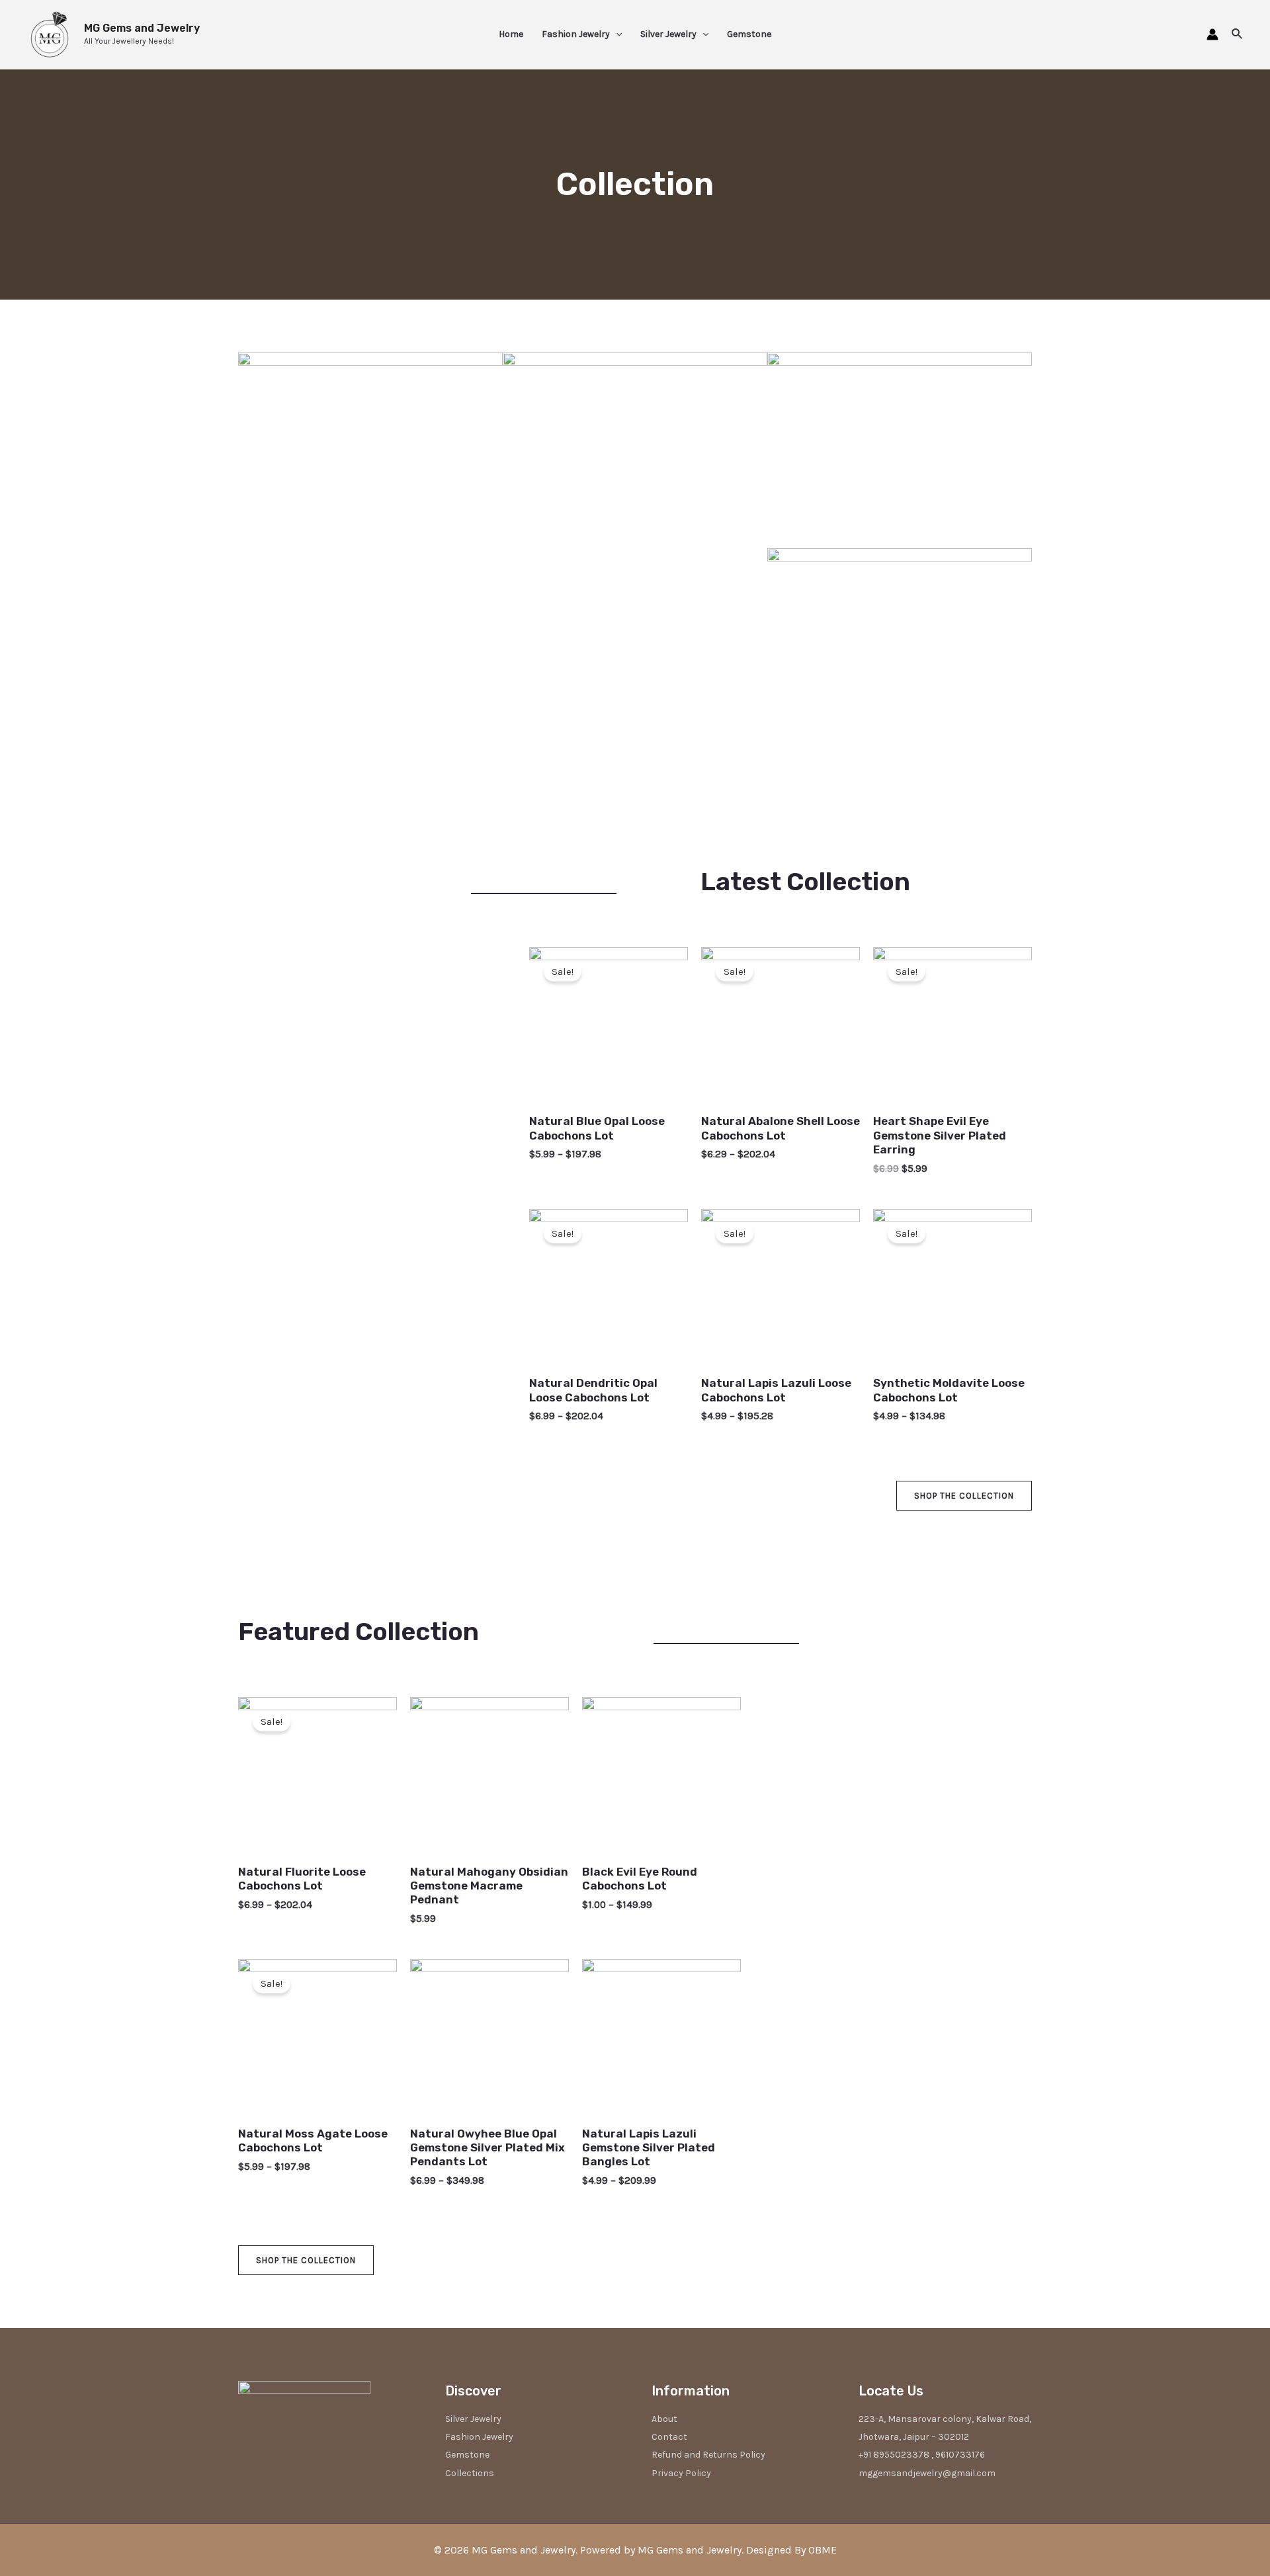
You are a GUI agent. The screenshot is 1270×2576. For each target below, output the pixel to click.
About (664, 2419)
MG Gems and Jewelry (142, 28)
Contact (669, 2437)
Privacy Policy (681, 2473)
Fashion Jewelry (576, 34)
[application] (616, 34)
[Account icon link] (1212, 34)
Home (511, 34)
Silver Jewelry (668, 34)
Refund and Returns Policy (708, 2455)
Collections (470, 2473)
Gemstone (749, 34)
